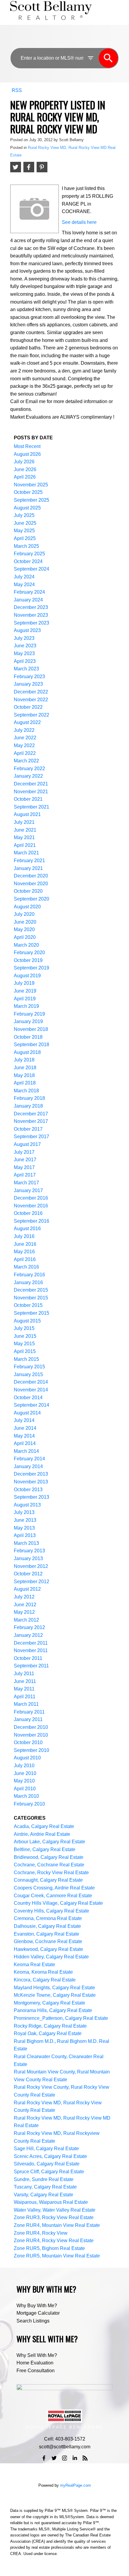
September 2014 (31, 1405)
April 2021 (25, 845)
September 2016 (31, 1221)
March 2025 (26, 546)
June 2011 (25, 1681)
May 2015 (24, 1344)
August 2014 (27, 1413)
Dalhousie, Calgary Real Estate (47, 1926)
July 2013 (24, 1512)
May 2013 (24, 1528)
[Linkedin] (75, 2458)
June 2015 (25, 1336)
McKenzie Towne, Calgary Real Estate (55, 1995)
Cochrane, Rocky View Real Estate (51, 1873)
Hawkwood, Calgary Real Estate (48, 1949)
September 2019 (31, 968)
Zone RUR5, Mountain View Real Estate (57, 2256)
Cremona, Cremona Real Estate (48, 1918)
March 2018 (26, 1091)
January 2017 (28, 1190)
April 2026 (25, 477)
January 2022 (28, 776)
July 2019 (24, 983)
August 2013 (27, 1505)
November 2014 (31, 1390)
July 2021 (24, 822)
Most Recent (27, 446)
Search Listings (33, 2321)
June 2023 (25, 646)
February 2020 (29, 953)
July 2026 (24, 462)
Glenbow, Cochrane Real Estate (48, 1941)
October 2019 (28, 960)
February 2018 (29, 1098)
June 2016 (25, 1244)
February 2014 (29, 1459)
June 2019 (25, 991)
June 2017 (25, 1160)
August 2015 (27, 1321)
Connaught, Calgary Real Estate (48, 1880)
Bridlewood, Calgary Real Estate (49, 1857)
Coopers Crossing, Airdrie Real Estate (54, 1888)
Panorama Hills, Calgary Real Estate (53, 2010)
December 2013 (31, 1474)
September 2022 (31, 715)
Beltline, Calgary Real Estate (45, 1849)
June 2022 (25, 738)
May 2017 (24, 1167)
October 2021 (28, 799)
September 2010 (31, 1750)
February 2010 (29, 1804)
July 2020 (24, 914)
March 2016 (26, 1267)
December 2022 (31, 692)
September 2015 (31, 1313)
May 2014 (24, 1436)
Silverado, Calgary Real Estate (47, 2164)
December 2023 (31, 607)
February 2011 (29, 1712)
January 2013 (28, 1558)
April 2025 (25, 538)
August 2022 (27, 722)
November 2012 (31, 1566)
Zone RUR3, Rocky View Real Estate (54, 2217)
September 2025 (31, 500)
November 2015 (31, 1298)
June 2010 (25, 1773)
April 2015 (25, 1351)
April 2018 (25, 1083)
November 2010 (31, 1735)
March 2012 (26, 1620)
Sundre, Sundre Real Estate (44, 2179)
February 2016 (29, 1275)
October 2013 (28, 1490)
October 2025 (28, 492)
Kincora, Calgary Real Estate (45, 1980)
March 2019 (26, 1006)
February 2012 (29, 1627)
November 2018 (31, 1029)
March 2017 (26, 1183)
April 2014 (25, 1443)
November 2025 (31, 485)
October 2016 (28, 1213)
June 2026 (25, 469)
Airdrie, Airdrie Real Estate (42, 1834)
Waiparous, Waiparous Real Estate (51, 2202)
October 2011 (28, 1658)
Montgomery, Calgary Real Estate (49, 2003)
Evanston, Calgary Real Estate (46, 1934)
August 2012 (27, 1589)
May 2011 (24, 1689)
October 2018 (28, 1037)
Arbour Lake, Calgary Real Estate (49, 1842)
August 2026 (27, 454)
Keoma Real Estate (34, 1965)
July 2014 (24, 1420)
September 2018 (31, 1045)
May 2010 (24, 1781)
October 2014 (28, 1398)
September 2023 (31, 623)
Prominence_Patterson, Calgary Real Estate (61, 2018)
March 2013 (26, 1543)
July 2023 (24, 638)
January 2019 (28, 1021)
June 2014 (25, 1428)
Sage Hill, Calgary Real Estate (46, 2149)
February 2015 (29, 1367)
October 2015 (28, 1305)
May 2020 (24, 929)
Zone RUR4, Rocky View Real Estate (54, 2241)
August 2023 (27, 630)
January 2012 (28, 1635)
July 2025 (24, 515)
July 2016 (24, 1236)
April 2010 (25, 1789)
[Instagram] (64, 2458)
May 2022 (24, 745)
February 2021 (29, 861)
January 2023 (28, 684)
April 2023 (25, 661)
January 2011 (28, 1719)
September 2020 (31, 899)
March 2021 (26, 853)
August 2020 (27, 907)
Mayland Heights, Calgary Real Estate (54, 1988)
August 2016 (27, 1229)
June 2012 (25, 1605)
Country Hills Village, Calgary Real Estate (58, 1903)
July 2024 (24, 577)
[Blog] (85, 2458)
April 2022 (25, 753)
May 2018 (24, 1075)
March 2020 (26, 945)
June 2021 (25, 830)
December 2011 (31, 1643)
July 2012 (24, 1597)
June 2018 (25, 1068)
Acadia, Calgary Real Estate (44, 1826)
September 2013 (31, 1497)
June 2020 (25, 922)
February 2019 (29, 1014)
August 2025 (27, 508)
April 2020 (25, 937)
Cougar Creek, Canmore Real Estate (53, 1896)
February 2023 (29, 677)
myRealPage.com (75, 2485)
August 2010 (27, 1758)
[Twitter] (54, 2458)
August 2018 (27, 1052)
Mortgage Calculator (38, 2313)
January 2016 (28, 1282)
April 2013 (25, 1535)
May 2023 (24, 653)
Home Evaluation (35, 2363)
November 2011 (31, 1650)
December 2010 (31, 1727)
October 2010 (28, 1742)
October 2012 (28, 1574)
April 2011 (25, 1697)
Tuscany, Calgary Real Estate (45, 2187)
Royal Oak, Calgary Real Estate (48, 2033)
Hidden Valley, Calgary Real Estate (51, 1957)
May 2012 (24, 1612)
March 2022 (26, 761)
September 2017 (31, 1137)
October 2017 (28, 1129)
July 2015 (24, 1328)
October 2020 (28, 891)
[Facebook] (44, 2458)
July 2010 (24, 1766)
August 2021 (27, 814)
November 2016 (31, 1206)
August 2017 (27, 1144)
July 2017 (24, 1152)
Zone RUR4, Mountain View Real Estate (57, 2225)
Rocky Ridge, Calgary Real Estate (50, 2026)
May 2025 (24, 531)
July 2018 (24, 1060)
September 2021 (31, 807)
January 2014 (28, 1466)
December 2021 (31, 784)
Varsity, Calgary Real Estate (43, 2195)
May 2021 (24, 837)
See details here (79, 222)
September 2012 (31, 1582)
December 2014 (31, 1382)
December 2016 (31, 1198)
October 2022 (28, 707)
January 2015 (28, 1374)
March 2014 (26, 1451)
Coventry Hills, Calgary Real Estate (51, 1911)
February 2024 (29, 592)
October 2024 (28, 561)
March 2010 (26, 1796)
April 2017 (25, 1175)
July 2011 (24, 1674)
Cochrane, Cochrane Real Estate (49, 1865)
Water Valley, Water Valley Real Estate (55, 2210)
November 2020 (31, 884)
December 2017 (31, 1114)
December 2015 (31, 1290)
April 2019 (25, 999)
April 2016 (25, 1259)
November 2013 (31, 1482)
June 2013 (25, 1520)
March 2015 (26, 1359)
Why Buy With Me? (37, 2306)
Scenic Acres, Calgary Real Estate (50, 2156)
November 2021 (31, 792)
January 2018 (28, 1106)
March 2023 (26, 669)
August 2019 (27, 976)
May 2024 (24, 585)
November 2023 (31, 615)
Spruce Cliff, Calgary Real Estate (49, 2172)
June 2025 (25, 523)
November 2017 (31, 1121)
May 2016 (24, 1252)
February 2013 (29, 1551)
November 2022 (31, 700)
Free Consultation (36, 2371)
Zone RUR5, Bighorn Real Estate (49, 2248)
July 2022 (24, 730)
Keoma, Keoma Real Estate (43, 1972)
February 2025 (29, 554)
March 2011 (26, 1704)
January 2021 (28, 868)
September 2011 (31, 1666)
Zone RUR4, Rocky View (41, 2233)
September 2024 (31, 569)
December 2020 (31, 876)
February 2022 (29, 769)
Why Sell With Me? (37, 2355)
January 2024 (28, 600)
